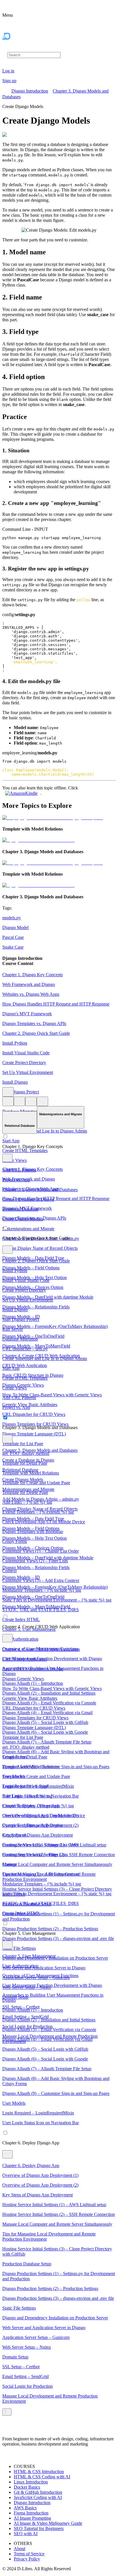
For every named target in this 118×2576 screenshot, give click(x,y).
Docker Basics (27, 2487)
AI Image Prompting (32, 2518)
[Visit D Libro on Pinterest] (26, 2429)
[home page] (18, 48)
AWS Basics (25, 2508)
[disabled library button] (19, 1101)
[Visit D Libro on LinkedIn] (19, 2429)
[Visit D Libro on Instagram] (13, 2429)
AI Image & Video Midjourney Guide (48, 2523)
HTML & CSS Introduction (39, 2472)
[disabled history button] (8, 1101)
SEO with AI (26, 2534)
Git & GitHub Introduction (38, 2492)
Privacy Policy (27, 2559)
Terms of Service (29, 2554)
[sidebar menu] (7, 2412)
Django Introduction (30, 91)
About (19, 2549)
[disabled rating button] (31, 1101)
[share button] (42, 1101)
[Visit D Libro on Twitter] (33, 2429)
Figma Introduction (31, 2513)
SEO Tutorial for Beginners (39, 2528)
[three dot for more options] (8, 1092)
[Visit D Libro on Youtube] (40, 2429)
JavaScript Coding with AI (38, 2497)
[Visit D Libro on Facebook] (6, 2429)
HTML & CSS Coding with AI (42, 2477)
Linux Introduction (31, 2482)
